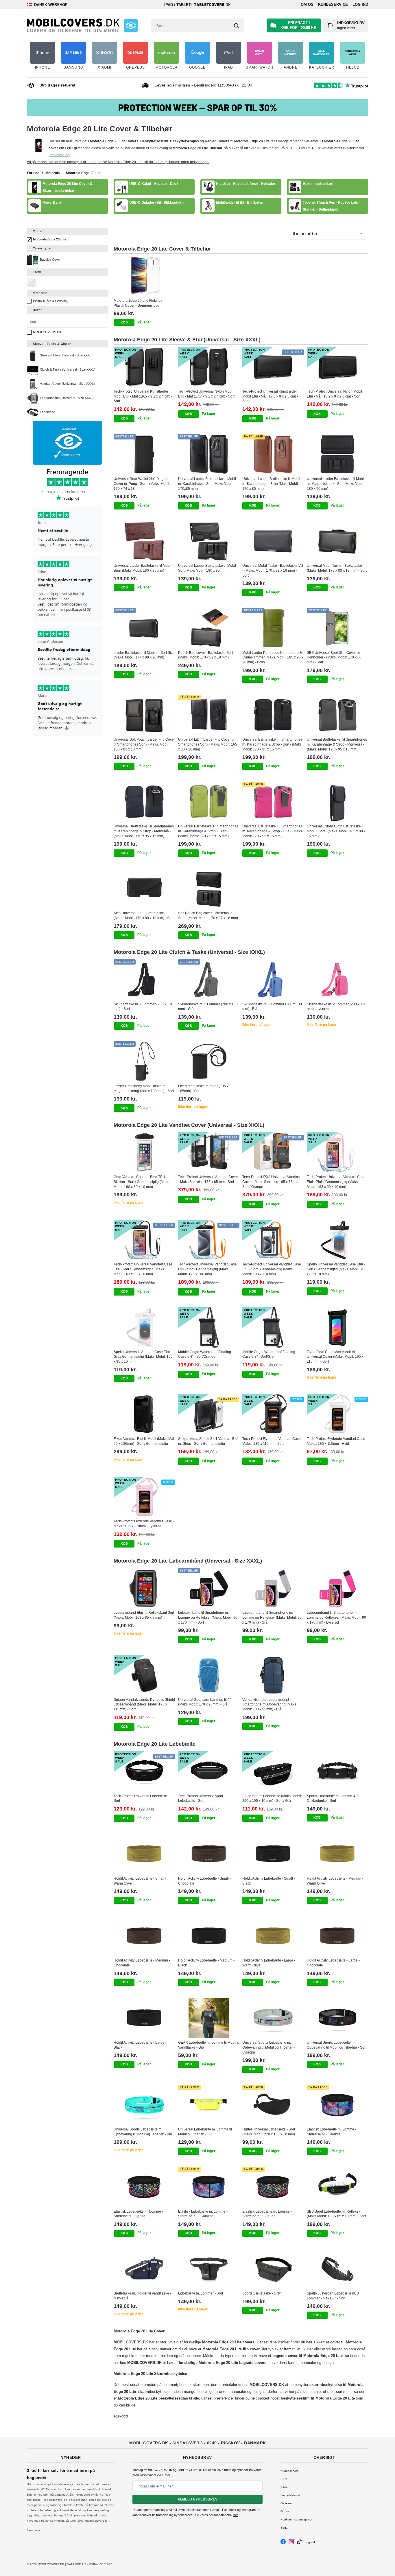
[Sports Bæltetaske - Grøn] (273, 2269)
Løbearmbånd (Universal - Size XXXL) (67, 398)
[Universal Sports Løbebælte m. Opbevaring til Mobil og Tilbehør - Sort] (338, 2018)
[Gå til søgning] (237, 26)
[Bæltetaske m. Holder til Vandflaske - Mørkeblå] (144, 2269)
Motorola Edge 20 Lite (50, 239)
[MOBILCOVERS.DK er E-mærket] (131, 25)
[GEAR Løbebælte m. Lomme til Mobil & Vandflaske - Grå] (209, 2018)
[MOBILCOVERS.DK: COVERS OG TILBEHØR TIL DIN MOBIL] (73, 25)
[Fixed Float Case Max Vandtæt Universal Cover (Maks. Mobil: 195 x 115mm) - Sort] (338, 1327)
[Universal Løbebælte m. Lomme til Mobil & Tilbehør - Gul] (209, 2105)
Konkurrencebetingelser (296, 2519)
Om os (307, 4)
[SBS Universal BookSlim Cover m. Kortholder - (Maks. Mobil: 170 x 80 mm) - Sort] (338, 628)
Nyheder (71, 2457)
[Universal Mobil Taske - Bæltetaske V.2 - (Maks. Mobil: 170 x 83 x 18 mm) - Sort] (273, 541)
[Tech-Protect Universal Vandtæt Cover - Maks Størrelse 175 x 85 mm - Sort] (209, 1152)
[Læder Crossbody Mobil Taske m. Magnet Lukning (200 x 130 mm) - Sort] (144, 1061)
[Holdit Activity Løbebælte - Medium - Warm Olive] (338, 1854)
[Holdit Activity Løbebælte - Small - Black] (273, 1854)
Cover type (42, 248)
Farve (37, 272)
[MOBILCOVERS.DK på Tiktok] (299, 2543)
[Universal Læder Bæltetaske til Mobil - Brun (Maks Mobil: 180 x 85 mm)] (144, 541)
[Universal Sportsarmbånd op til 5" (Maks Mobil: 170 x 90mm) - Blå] (209, 1675)
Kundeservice (333, 4)
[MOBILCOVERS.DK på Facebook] (283, 2543)
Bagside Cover (50, 260)
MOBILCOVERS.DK (47, 332)
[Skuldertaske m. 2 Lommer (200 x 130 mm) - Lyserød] (338, 980)
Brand (38, 310)
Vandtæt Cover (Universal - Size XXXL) (68, 384)
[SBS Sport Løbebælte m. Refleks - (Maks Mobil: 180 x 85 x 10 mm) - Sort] (338, 2187)
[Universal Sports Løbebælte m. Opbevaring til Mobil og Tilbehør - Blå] (144, 2105)
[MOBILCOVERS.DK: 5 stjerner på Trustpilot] (67, 602)
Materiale (40, 293)
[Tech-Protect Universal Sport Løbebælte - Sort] (209, 1771)
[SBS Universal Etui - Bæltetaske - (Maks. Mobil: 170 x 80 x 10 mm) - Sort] (144, 889)
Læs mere (34, 2530)
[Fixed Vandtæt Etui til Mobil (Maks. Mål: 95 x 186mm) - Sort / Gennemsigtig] (144, 1414)
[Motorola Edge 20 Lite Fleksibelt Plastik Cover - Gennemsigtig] (144, 276)
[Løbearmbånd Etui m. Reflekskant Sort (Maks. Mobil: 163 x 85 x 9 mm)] (144, 1588)
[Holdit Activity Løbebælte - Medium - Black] (209, 1936)
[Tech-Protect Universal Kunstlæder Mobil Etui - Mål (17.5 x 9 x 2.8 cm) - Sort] (273, 367)
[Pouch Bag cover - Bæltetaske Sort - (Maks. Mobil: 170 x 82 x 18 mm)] (209, 628)
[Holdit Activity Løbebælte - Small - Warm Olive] (144, 1854)
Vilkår (284, 2487)
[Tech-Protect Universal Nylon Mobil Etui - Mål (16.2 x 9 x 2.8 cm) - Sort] (338, 367)
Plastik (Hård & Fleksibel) (51, 301)
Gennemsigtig (31, 282)
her (236, 2515)
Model (38, 231)
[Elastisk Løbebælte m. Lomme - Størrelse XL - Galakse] (209, 2187)
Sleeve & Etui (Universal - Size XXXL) (66, 355)
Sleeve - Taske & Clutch (52, 344)
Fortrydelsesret (290, 2495)
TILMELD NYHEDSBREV (197, 2499)
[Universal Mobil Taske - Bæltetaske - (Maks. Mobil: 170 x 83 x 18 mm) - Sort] (338, 541)
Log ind (360, 4)
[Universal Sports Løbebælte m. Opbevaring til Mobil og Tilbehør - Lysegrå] (273, 2018)
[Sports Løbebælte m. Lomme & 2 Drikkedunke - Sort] (338, 1771)
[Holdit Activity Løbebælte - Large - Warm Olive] (273, 1936)
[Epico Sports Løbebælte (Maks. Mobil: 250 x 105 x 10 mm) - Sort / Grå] (273, 1771)
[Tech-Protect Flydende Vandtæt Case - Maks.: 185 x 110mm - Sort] (273, 1414)
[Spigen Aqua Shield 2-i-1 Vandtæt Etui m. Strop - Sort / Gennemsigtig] (209, 1414)
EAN (284, 2479)
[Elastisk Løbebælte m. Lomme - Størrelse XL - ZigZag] (273, 2187)
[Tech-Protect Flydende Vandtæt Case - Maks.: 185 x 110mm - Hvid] (338, 1414)
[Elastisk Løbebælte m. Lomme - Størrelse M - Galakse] (338, 2105)
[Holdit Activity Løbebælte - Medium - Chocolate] (144, 1936)
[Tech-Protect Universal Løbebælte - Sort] (144, 1771)
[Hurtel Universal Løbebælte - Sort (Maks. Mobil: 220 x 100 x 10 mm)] (273, 2105)
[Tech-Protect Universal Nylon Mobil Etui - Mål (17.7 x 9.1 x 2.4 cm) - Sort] (209, 367)
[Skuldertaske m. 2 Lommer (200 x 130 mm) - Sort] (144, 980)
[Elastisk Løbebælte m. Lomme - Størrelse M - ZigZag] (144, 2187)
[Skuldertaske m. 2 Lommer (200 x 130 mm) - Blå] (273, 980)
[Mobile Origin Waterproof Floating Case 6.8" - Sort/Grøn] (273, 1327)
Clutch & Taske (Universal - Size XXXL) (68, 369)
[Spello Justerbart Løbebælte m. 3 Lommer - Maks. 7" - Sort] (338, 2269)
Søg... (285, 2528)
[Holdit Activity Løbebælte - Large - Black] (144, 2018)
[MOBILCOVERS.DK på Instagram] (291, 2543)
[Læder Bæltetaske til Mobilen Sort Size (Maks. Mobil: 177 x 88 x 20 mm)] (144, 628)
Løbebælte (47, 412)
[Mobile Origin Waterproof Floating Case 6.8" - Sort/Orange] (209, 1327)
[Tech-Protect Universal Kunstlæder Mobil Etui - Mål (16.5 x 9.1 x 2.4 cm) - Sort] (144, 367)
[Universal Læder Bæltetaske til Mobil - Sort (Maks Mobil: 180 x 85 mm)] (209, 541)
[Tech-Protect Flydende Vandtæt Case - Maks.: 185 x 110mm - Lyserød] (144, 1497)
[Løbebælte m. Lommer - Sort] (209, 2269)
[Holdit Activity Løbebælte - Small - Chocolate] (209, 1854)
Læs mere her (59, 155)
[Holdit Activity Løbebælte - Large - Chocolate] (338, 1936)
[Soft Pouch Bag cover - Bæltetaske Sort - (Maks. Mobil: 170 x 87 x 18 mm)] (209, 889)
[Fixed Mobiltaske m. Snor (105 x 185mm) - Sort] (209, 1061)
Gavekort (287, 2503)
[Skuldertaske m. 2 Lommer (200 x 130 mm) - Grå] (209, 980)
